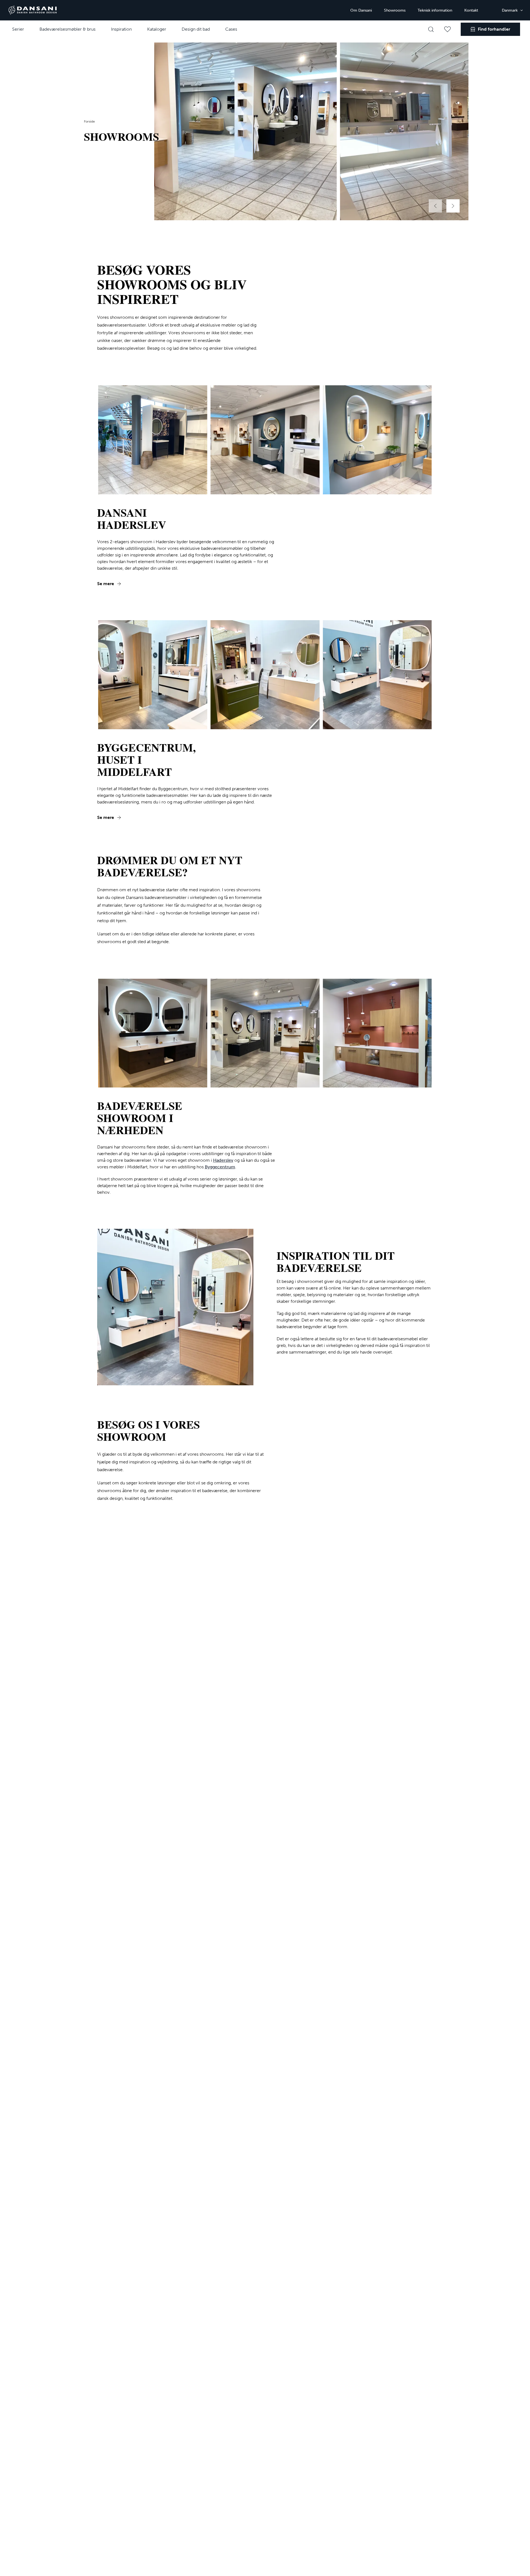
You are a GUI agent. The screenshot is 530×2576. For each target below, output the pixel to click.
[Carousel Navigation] (444, 206)
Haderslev (223, 1160)
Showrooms (395, 10)
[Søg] (431, 29)
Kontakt (471, 10)
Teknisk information (435, 10)
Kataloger (157, 29)
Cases (231, 29)
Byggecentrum (220, 1167)
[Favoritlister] (447, 29)
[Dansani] (33, 10)
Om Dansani (361, 10)
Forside (89, 121)
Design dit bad (196, 29)
